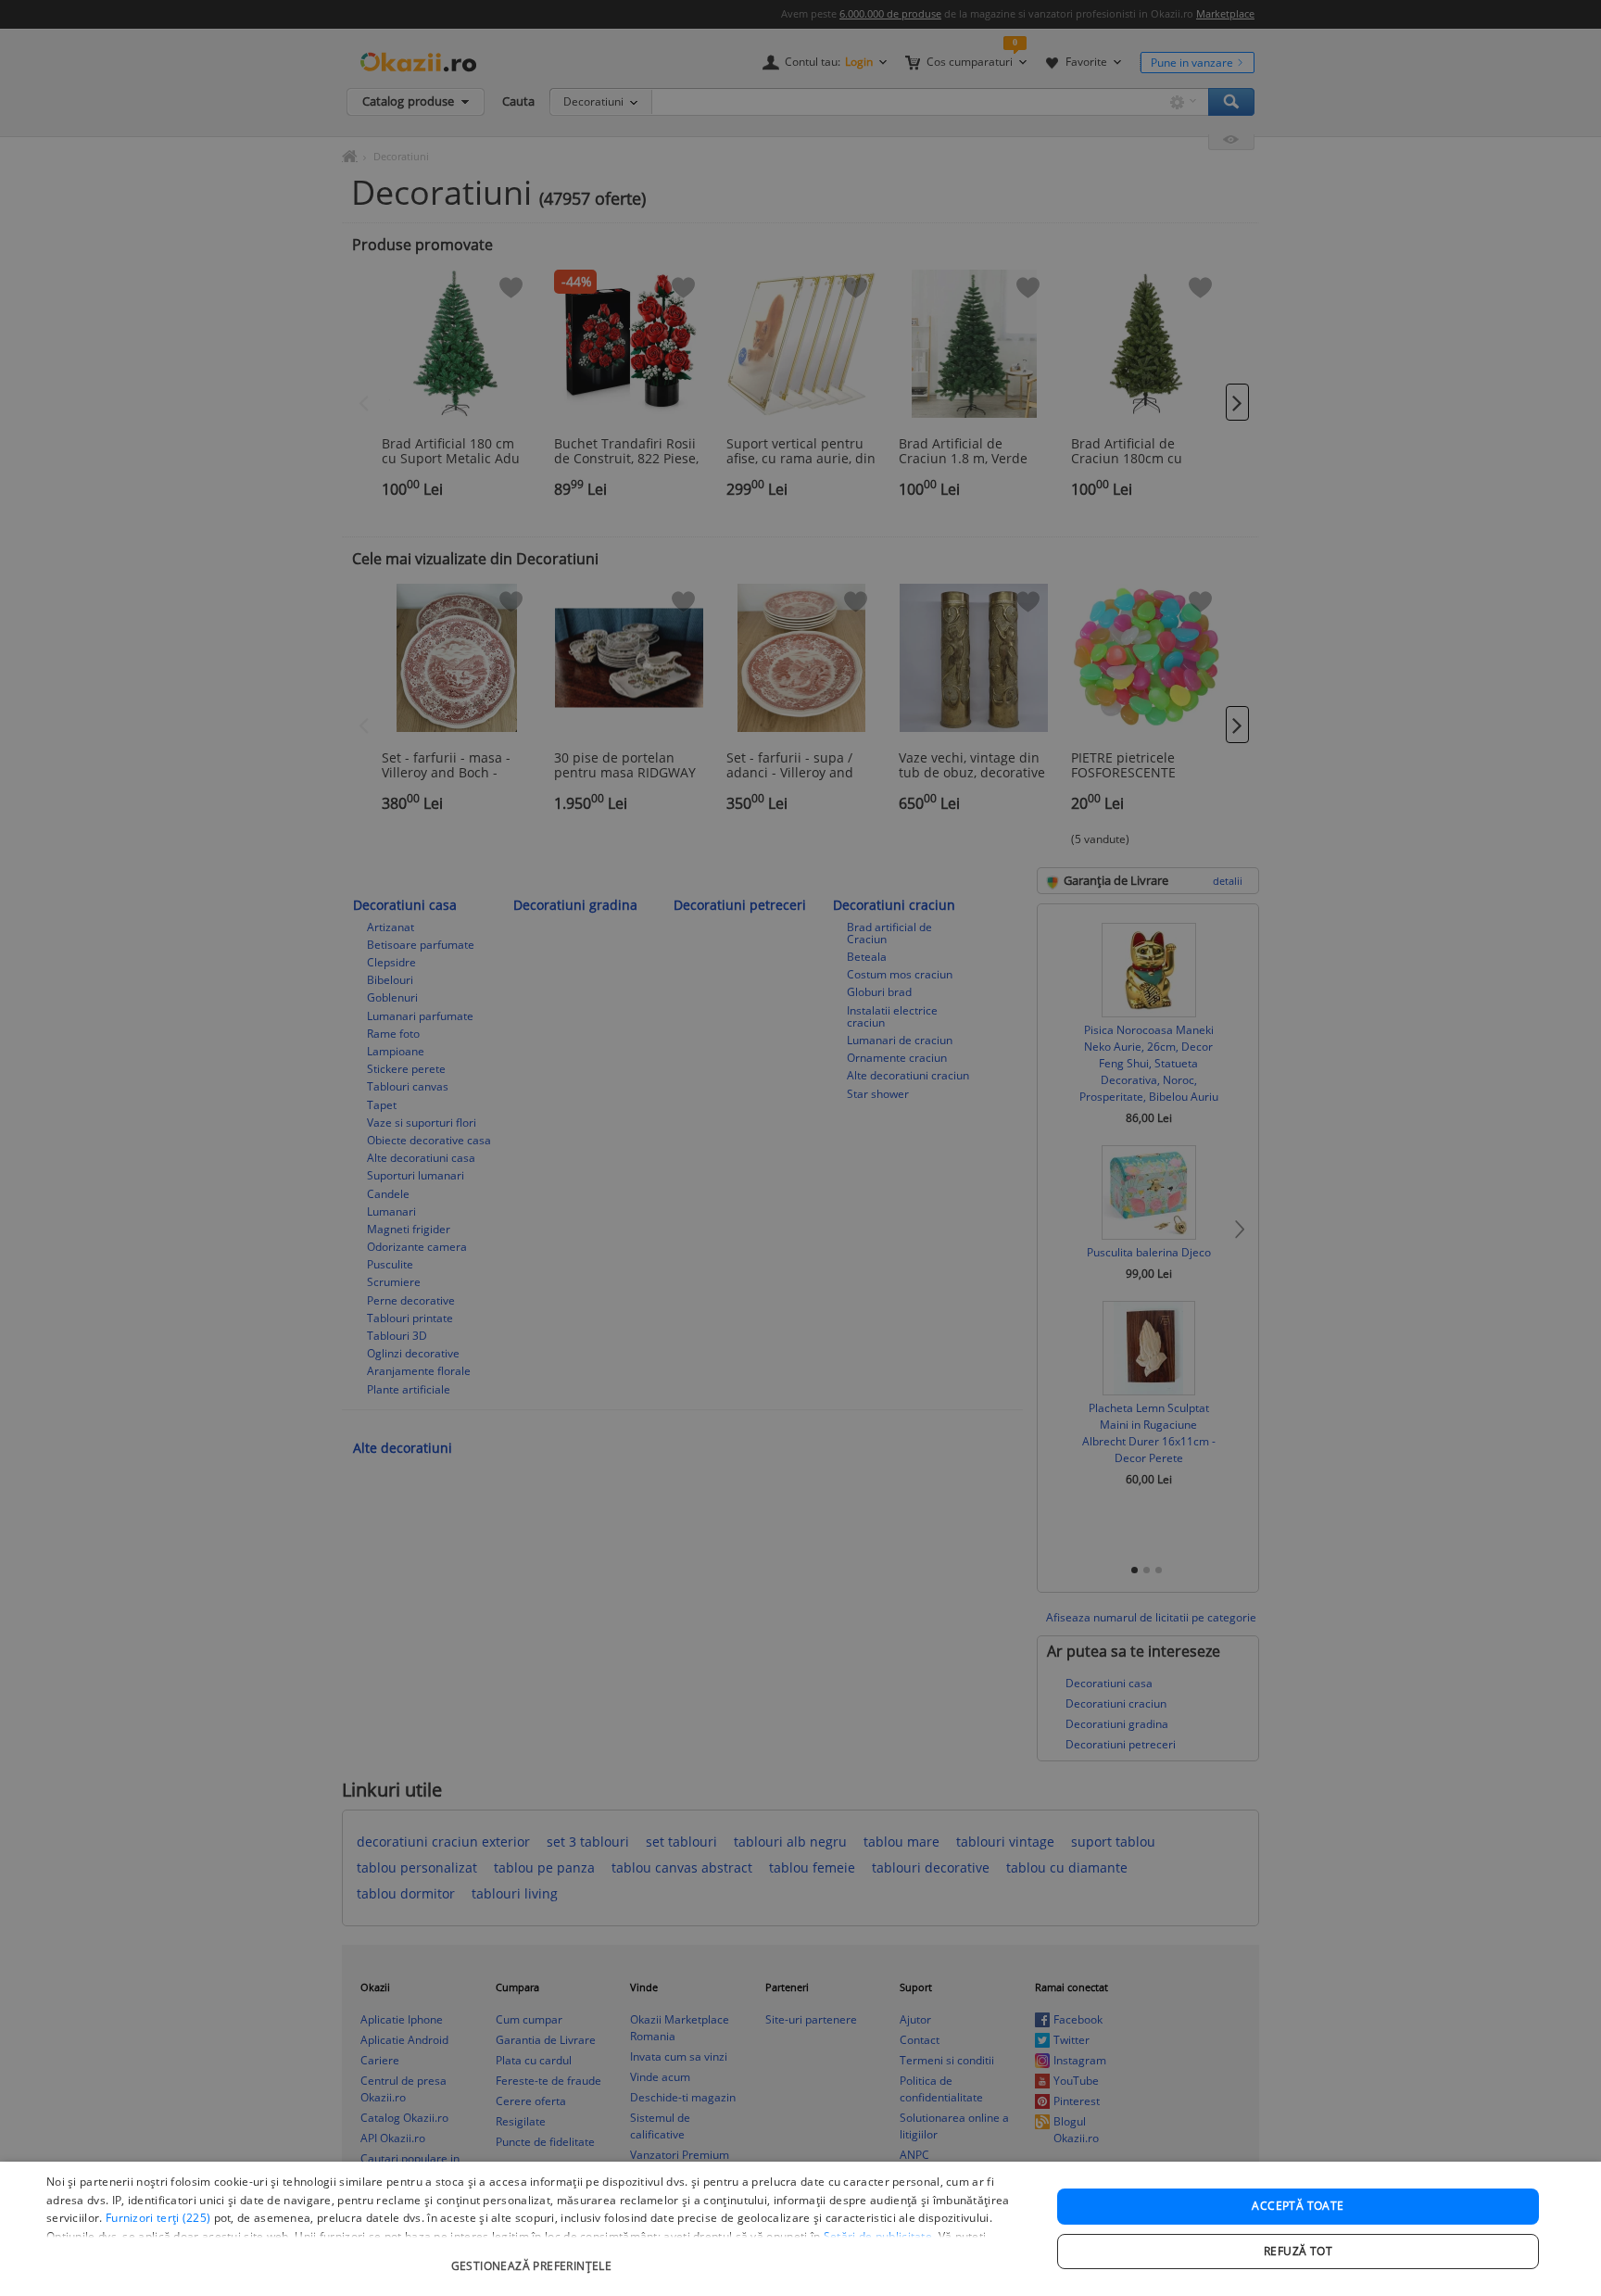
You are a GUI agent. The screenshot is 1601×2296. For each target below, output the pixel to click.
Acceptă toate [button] (1298, 2206)
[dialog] (800, 2229)
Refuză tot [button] (1298, 2251)
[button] (534, 2257)
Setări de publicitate (878, 2236)
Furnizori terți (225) (158, 2218)
